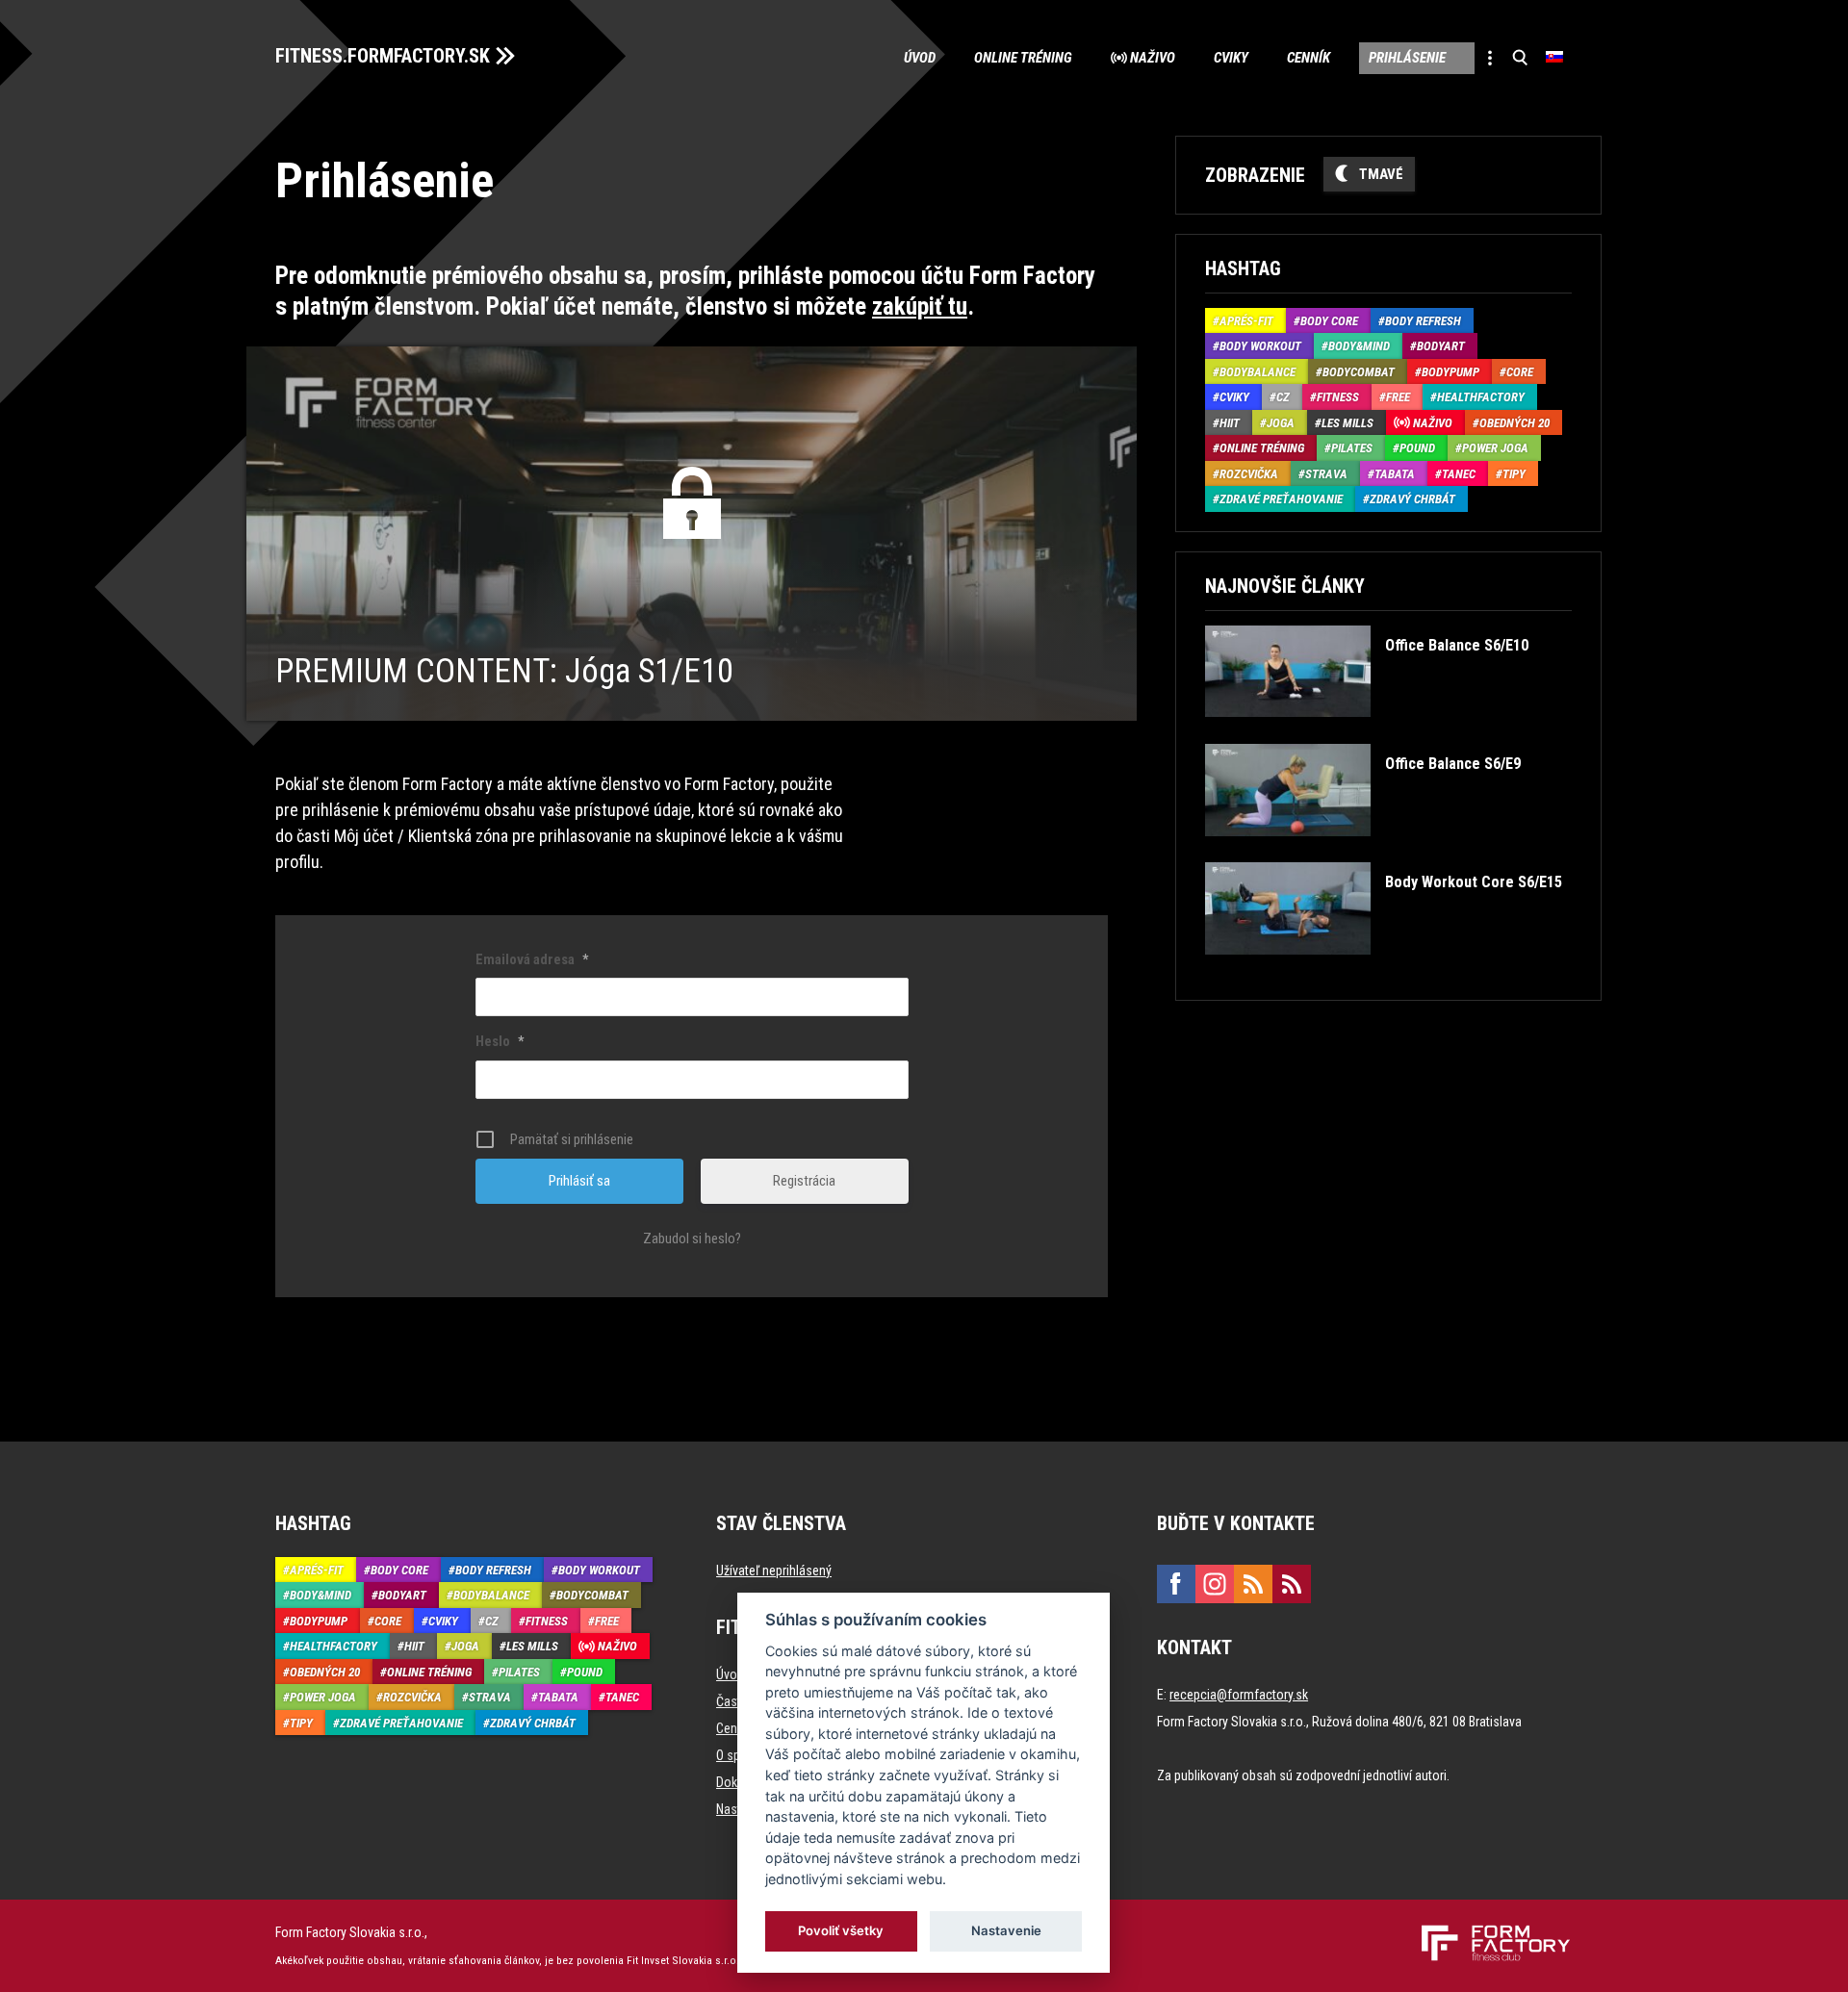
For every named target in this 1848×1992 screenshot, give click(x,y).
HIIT (1230, 423)
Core (1520, 372)
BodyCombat (1359, 372)
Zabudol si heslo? (692, 1239)
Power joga (1495, 448)
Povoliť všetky (842, 1930)
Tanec (1459, 474)
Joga (1281, 423)
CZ (1283, 397)
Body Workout (1260, 346)
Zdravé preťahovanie (1281, 499)
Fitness (1338, 397)
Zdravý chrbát (1412, 499)
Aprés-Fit (1246, 321)
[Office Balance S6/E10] (1366, 731)
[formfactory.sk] (1489, 1932)
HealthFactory (1481, 397)
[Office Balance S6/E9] (1362, 850)
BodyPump (1450, 372)
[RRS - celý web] (1253, 1584)
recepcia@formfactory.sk (1239, 1695)
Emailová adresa (532, 959)
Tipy (1514, 474)
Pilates (1352, 448)
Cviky (1231, 58)
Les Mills (1347, 423)
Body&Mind (1359, 346)
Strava (1326, 474)
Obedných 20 (1514, 423)
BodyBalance (1258, 372)
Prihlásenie (1407, 58)
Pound (1417, 448)
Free (1398, 397)
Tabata (1395, 474)
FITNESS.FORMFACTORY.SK (383, 56)
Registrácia (804, 1181)
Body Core (1329, 321)
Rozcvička (1249, 474)
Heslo (500, 1041)
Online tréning (1023, 58)
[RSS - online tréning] (1292, 1584)
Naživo (1153, 58)
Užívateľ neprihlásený (774, 1571)
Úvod (920, 58)
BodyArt (1441, 346)
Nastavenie (1006, 1930)
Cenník (1309, 58)
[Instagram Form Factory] (1215, 1584)
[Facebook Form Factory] (1176, 1584)
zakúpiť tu (920, 306)
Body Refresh (1423, 321)
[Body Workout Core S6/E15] (1383, 969)
